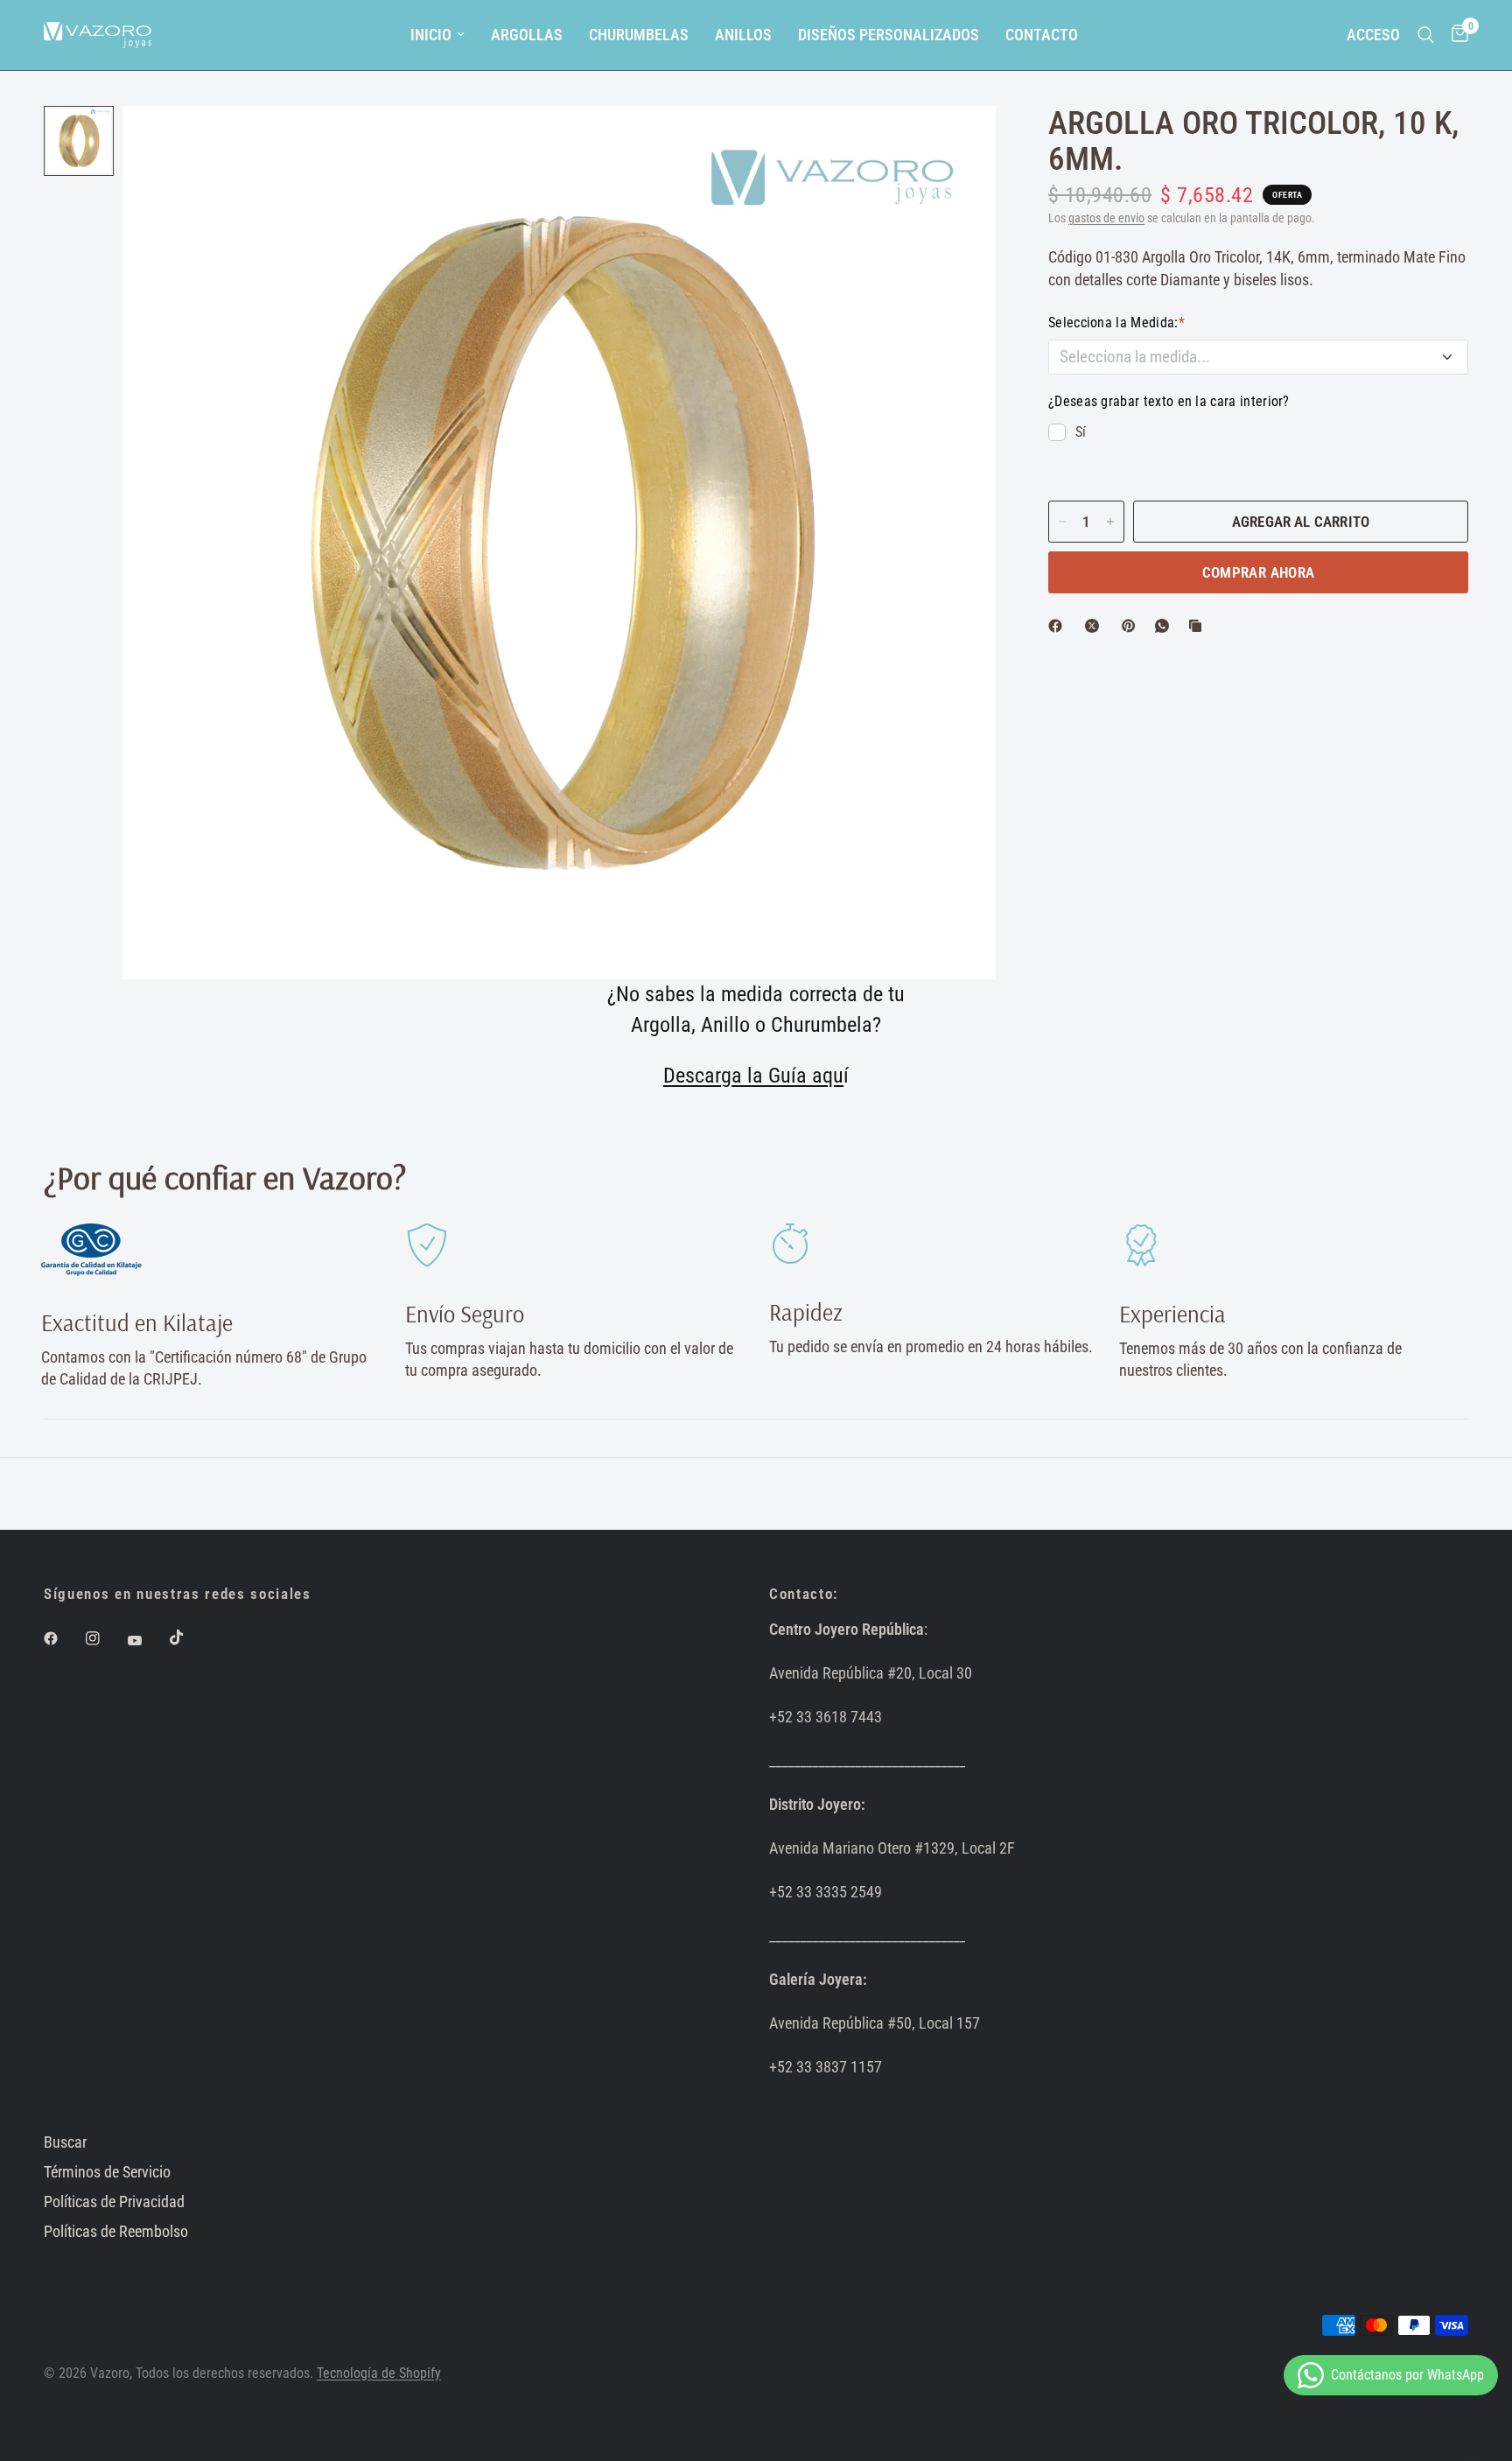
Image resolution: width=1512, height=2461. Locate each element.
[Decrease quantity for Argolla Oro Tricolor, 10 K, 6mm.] (1062, 522)
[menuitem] (437, 35)
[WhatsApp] (1165, 626)
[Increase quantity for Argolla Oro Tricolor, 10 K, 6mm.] (1110, 522)
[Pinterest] (1132, 626)
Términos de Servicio (107, 2172)
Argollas (527, 35)
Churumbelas (639, 35)
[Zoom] (959, 143)
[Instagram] (105, 1638)
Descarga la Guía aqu (753, 1076)
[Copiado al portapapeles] (1199, 626)
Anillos (743, 35)
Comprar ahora (1258, 572)
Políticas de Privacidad (114, 2202)
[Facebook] (1059, 626)
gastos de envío (1106, 218)
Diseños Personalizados (889, 35)
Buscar (65, 2142)
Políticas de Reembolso (116, 2231)
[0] (1456, 35)
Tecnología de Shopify (379, 2373)
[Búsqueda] (1426, 35)
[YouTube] (147, 1641)
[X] (1095, 626)
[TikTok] (189, 1637)
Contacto (1042, 35)
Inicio (431, 35)
